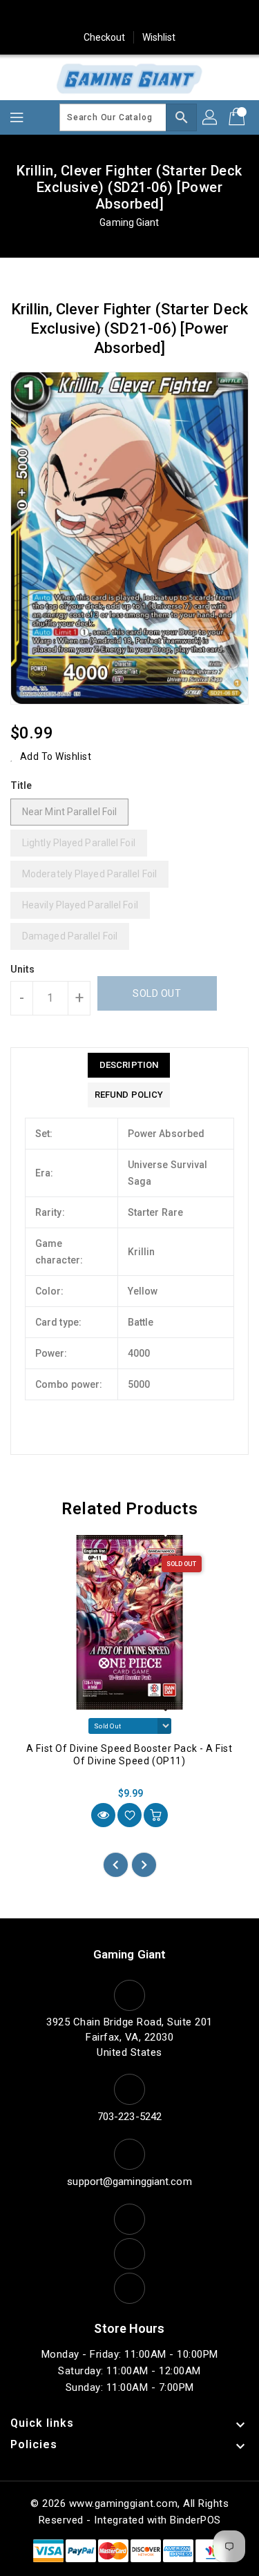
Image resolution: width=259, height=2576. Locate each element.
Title (21, 785)
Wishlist (159, 37)
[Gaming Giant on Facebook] (50, 16)
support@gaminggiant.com (129, 2182)
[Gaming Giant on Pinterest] (103, 16)
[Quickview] (103, 1815)
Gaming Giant (129, 222)
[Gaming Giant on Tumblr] (156, 16)
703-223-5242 (129, 2117)
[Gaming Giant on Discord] (209, 16)
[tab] (129, 1065)
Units (23, 969)
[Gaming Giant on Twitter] (77, 16)
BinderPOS (195, 2520)
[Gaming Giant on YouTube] (182, 16)
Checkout (105, 37)
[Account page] (211, 117)
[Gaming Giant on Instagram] (130, 16)
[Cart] (238, 117)
